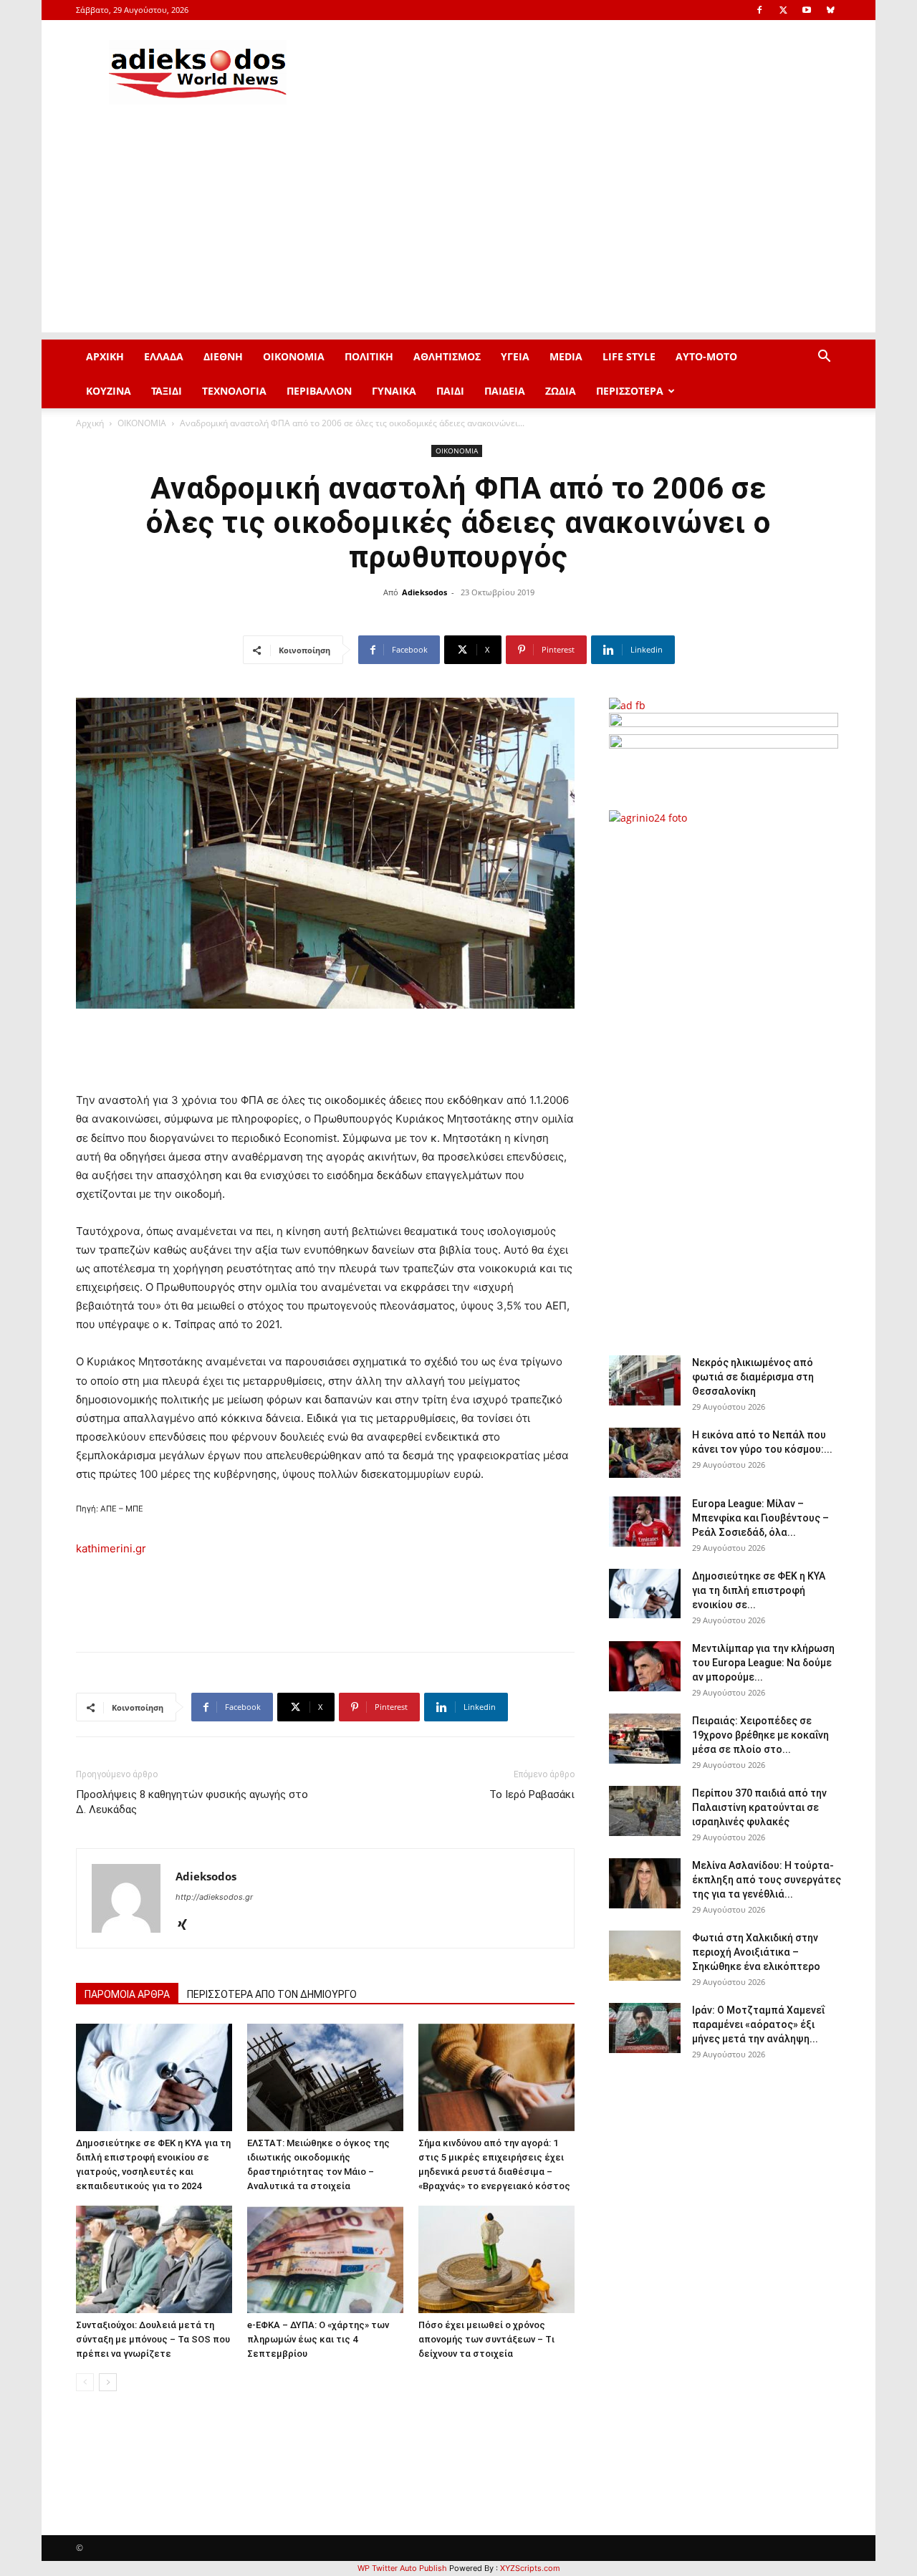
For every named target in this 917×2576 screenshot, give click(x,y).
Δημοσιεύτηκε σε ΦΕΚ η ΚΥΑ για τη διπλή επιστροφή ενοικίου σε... (759, 1590)
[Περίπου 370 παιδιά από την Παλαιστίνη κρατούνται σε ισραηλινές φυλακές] (645, 1811)
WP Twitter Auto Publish (402, 2568)
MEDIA (566, 356)
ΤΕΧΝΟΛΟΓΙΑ (234, 391)
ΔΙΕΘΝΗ (223, 356)
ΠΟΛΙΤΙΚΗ (369, 356)
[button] (824, 358)
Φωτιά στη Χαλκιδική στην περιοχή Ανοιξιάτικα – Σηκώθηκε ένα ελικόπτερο (756, 1952)
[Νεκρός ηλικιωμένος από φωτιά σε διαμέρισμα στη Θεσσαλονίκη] (645, 1380)
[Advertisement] (458, 232)
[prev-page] (85, 2382)
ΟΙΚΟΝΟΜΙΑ (294, 356)
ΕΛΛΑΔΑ (164, 356)
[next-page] (108, 2382)
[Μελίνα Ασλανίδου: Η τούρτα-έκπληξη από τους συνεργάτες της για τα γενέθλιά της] (645, 1883)
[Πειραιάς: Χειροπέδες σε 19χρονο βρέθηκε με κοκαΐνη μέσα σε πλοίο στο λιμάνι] (645, 1739)
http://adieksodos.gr (214, 1897)
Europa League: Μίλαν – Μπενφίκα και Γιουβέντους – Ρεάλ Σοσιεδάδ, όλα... (760, 1518)
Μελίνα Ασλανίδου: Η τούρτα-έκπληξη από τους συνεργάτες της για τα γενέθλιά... (767, 1880)
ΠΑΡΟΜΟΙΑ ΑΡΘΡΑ (127, 1994)
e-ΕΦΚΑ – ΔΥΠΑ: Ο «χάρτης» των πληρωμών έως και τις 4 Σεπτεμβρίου (318, 2339)
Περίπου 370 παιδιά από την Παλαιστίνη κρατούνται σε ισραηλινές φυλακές (759, 1807)
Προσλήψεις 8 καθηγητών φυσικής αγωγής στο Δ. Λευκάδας (192, 1802)
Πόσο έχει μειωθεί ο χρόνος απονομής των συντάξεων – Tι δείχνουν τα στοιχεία (486, 2339)
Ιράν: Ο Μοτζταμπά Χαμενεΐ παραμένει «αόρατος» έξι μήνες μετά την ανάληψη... (758, 2024)
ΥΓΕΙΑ (515, 356)
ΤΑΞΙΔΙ (167, 391)
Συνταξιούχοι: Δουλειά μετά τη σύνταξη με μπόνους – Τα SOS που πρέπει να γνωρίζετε (153, 2339)
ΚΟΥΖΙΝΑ (109, 391)
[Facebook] (759, 10)
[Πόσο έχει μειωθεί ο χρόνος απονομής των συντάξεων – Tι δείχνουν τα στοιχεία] (496, 2259)
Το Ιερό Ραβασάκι (532, 1794)
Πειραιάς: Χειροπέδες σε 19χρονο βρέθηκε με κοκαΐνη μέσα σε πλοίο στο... (760, 1735)
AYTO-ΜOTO (706, 356)
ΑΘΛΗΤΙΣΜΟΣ (447, 356)
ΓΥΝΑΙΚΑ (394, 391)
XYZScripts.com (530, 2568)
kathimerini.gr (111, 1548)
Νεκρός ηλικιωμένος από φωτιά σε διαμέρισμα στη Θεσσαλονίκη (753, 1377)
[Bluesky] (830, 10)
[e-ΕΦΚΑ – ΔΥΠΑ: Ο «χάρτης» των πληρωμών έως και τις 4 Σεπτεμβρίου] (325, 2259)
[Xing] (187, 1926)
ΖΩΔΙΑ (561, 391)
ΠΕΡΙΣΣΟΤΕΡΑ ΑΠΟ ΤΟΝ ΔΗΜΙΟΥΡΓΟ (272, 1994)
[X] (783, 10)
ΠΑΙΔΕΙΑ (505, 391)
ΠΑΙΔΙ (450, 391)
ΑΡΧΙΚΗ (105, 356)
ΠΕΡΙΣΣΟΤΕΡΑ (630, 391)
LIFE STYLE (629, 356)
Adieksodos (424, 592)
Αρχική (90, 423)
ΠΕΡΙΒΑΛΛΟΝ (319, 391)
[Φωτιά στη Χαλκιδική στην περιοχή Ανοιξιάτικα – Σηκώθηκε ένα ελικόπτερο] (645, 1956)
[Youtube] (807, 10)
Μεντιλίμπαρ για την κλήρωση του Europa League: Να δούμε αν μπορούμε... (763, 1663)
